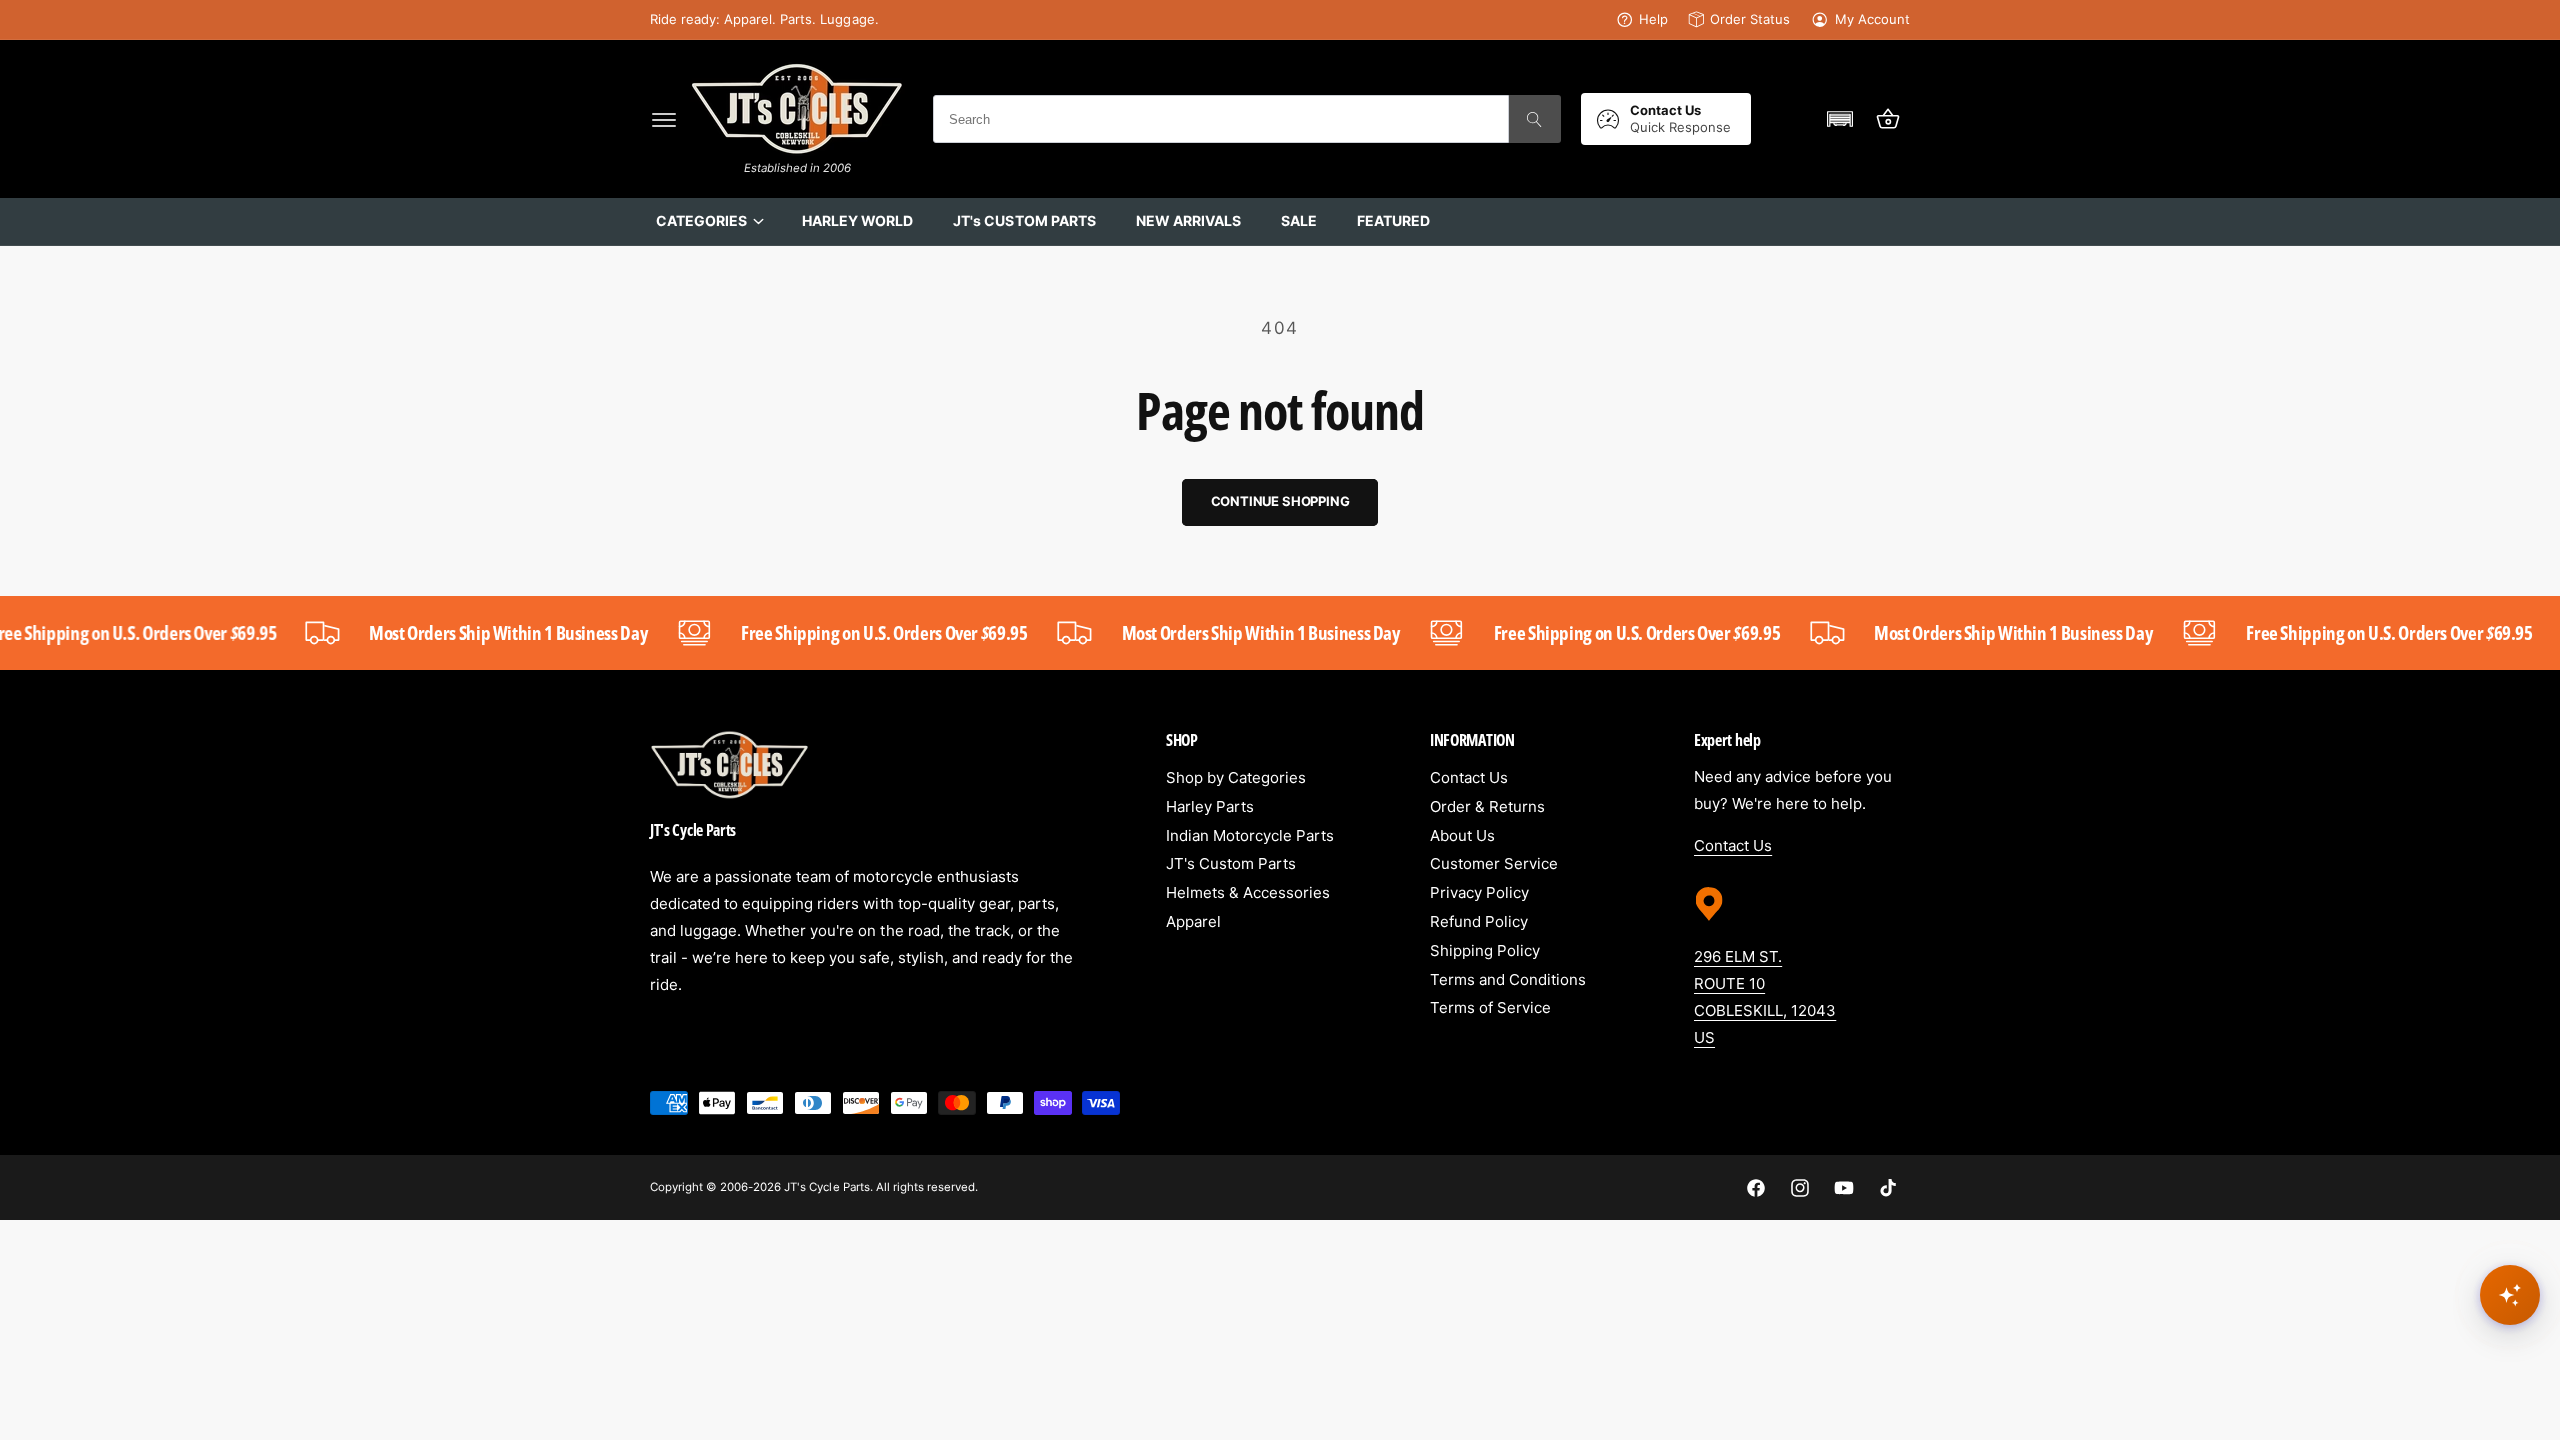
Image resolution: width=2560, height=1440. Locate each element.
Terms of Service (1490, 1007)
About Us (1462, 835)
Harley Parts (1210, 806)
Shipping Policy (1485, 950)
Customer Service (1494, 863)
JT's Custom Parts (1231, 863)
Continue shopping (1280, 501)
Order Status (1750, 19)
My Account (1872, 19)
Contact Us (1469, 777)
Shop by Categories (1236, 777)
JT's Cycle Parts (826, 1187)
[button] (664, 119)
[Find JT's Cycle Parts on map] (1709, 928)
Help (1653, 19)
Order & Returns (1487, 806)
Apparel (1193, 921)
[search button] (1535, 119)
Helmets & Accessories (1248, 892)
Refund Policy (1479, 921)
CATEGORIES (701, 220)
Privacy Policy (1479, 892)
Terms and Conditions (1508, 979)
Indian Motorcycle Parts (1250, 835)
